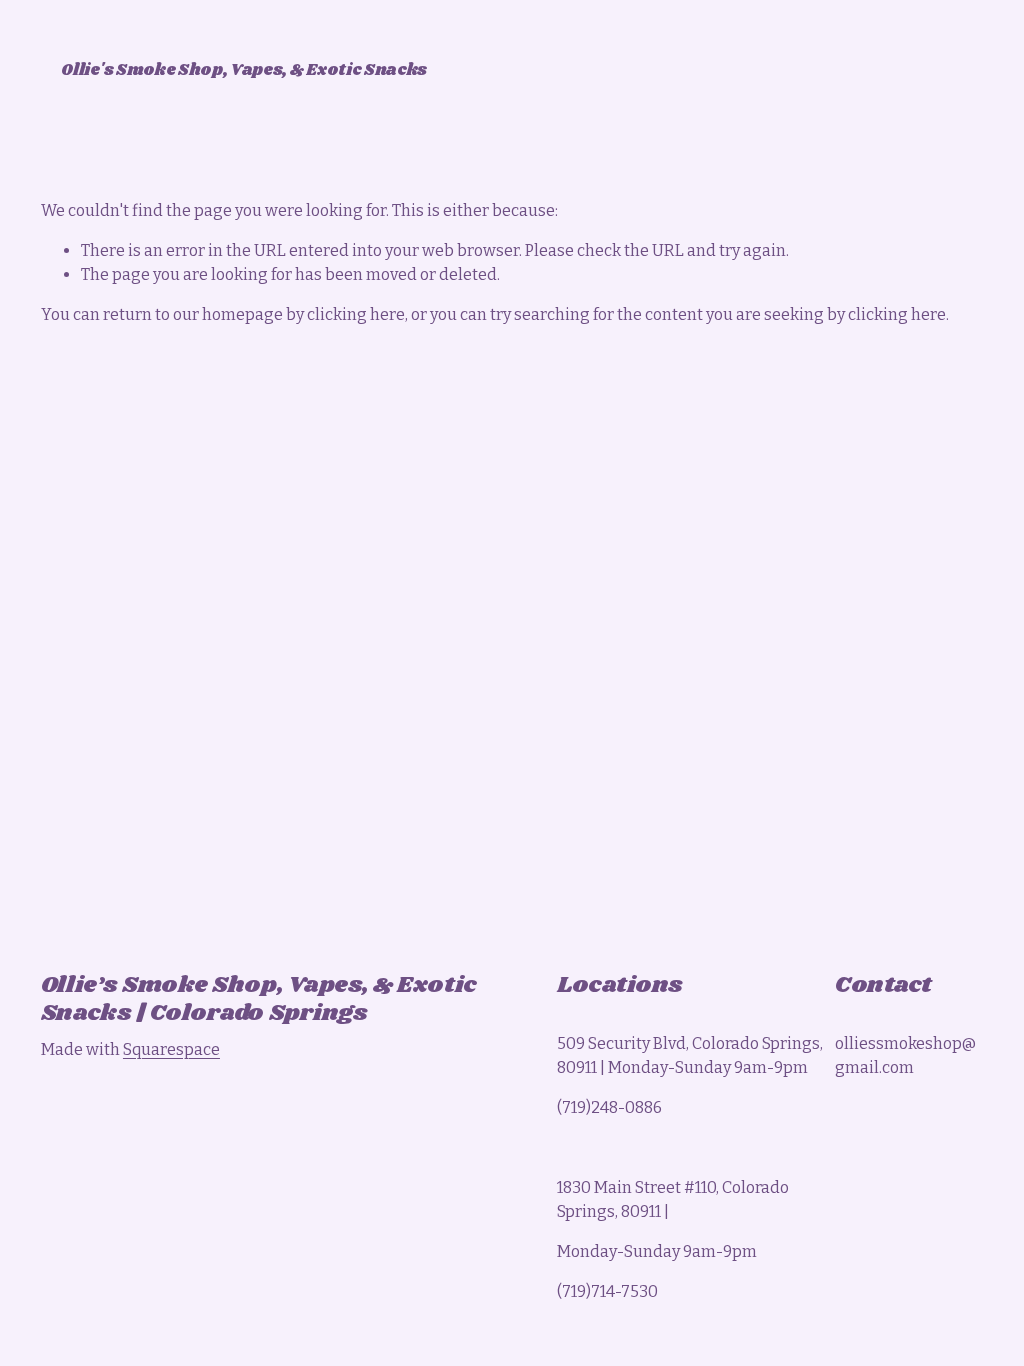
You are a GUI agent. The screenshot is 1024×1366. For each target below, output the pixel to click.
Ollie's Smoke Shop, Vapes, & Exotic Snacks (244, 70)
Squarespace (171, 1049)
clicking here (356, 314)
